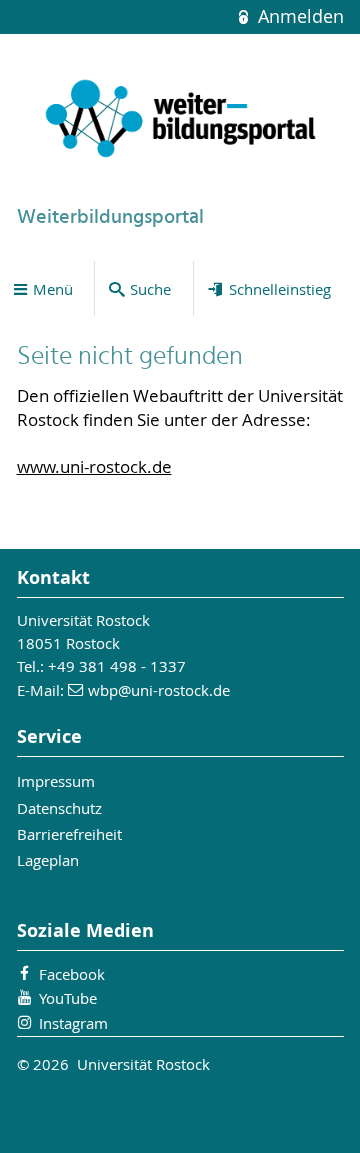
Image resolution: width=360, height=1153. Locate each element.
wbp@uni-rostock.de (159, 690)
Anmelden (298, 16)
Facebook (72, 974)
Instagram (73, 1023)
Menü (53, 289)
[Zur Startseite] (180, 119)
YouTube (68, 998)
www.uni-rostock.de (94, 467)
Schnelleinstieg (280, 289)
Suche (150, 289)
